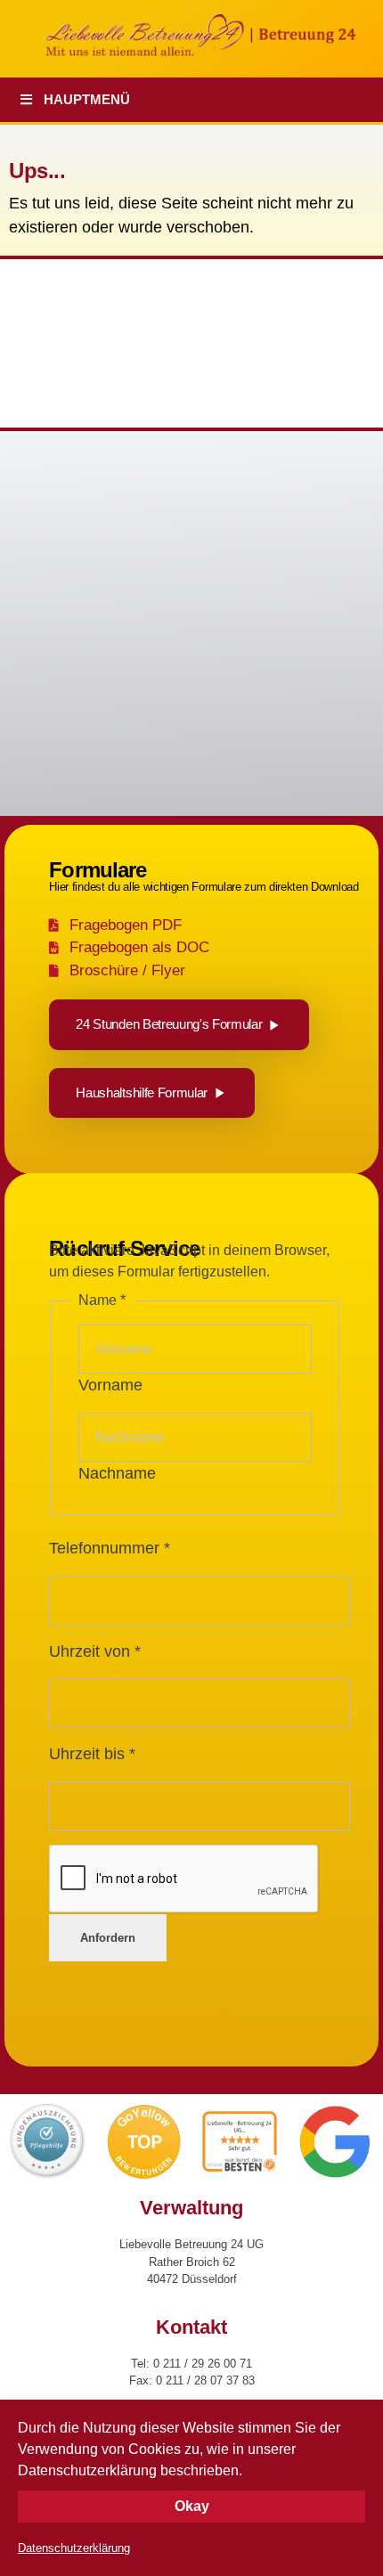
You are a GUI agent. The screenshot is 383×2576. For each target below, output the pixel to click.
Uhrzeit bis (92, 1754)
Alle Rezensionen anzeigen (90, 660)
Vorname (110, 1385)
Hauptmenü (87, 99)
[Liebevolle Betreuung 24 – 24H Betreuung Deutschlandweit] (214, 35)
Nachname (117, 1473)
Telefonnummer (110, 1548)
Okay (192, 2506)
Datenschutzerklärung (74, 2548)
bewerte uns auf (85, 693)
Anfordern (108, 1938)
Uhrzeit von (95, 1651)
